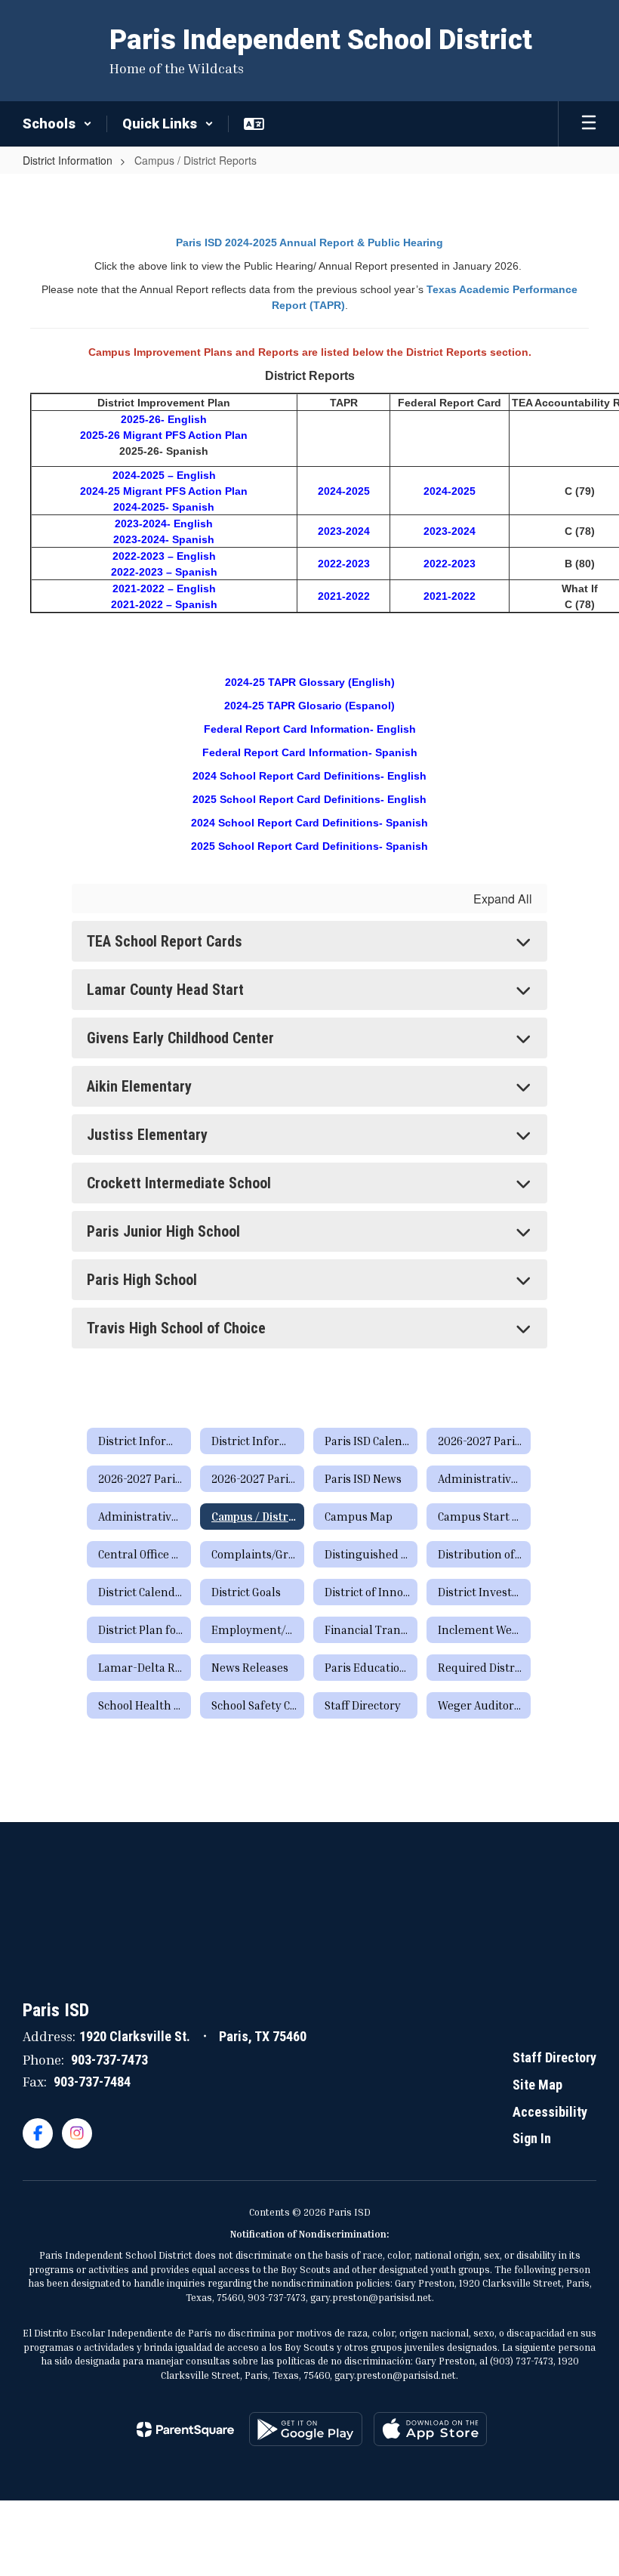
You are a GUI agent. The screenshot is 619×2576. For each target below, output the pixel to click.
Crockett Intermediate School (179, 1183)
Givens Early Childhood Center (180, 1038)
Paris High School (142, 1280)
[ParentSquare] (185, 2429)
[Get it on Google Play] (306, 2429)
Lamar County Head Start (165, 990)
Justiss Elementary (147, 1135)
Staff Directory (554, 2057)
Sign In (532, 2138)
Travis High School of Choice (176, 1328)
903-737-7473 (109, 2060)
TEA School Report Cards (165, 941)
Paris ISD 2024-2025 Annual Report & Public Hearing (309, 242)
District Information (68, 160)
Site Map (537, 2085)
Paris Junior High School (163, 1231)
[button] (57, 124)
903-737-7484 (92, 2082)
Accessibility (550, 2112)
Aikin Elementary (139, 1086)
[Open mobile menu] (589, 124)
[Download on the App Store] (430, 2429)
